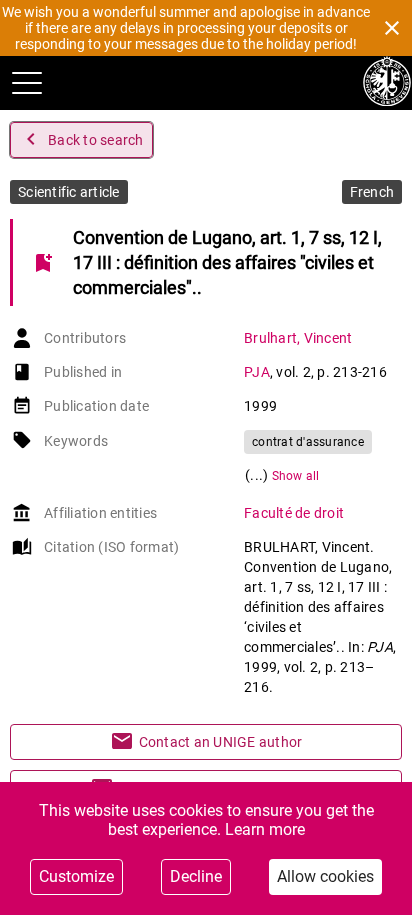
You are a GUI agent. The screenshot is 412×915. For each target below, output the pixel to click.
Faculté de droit (294, 513)
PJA (257, 372)
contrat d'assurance (308, 442)
